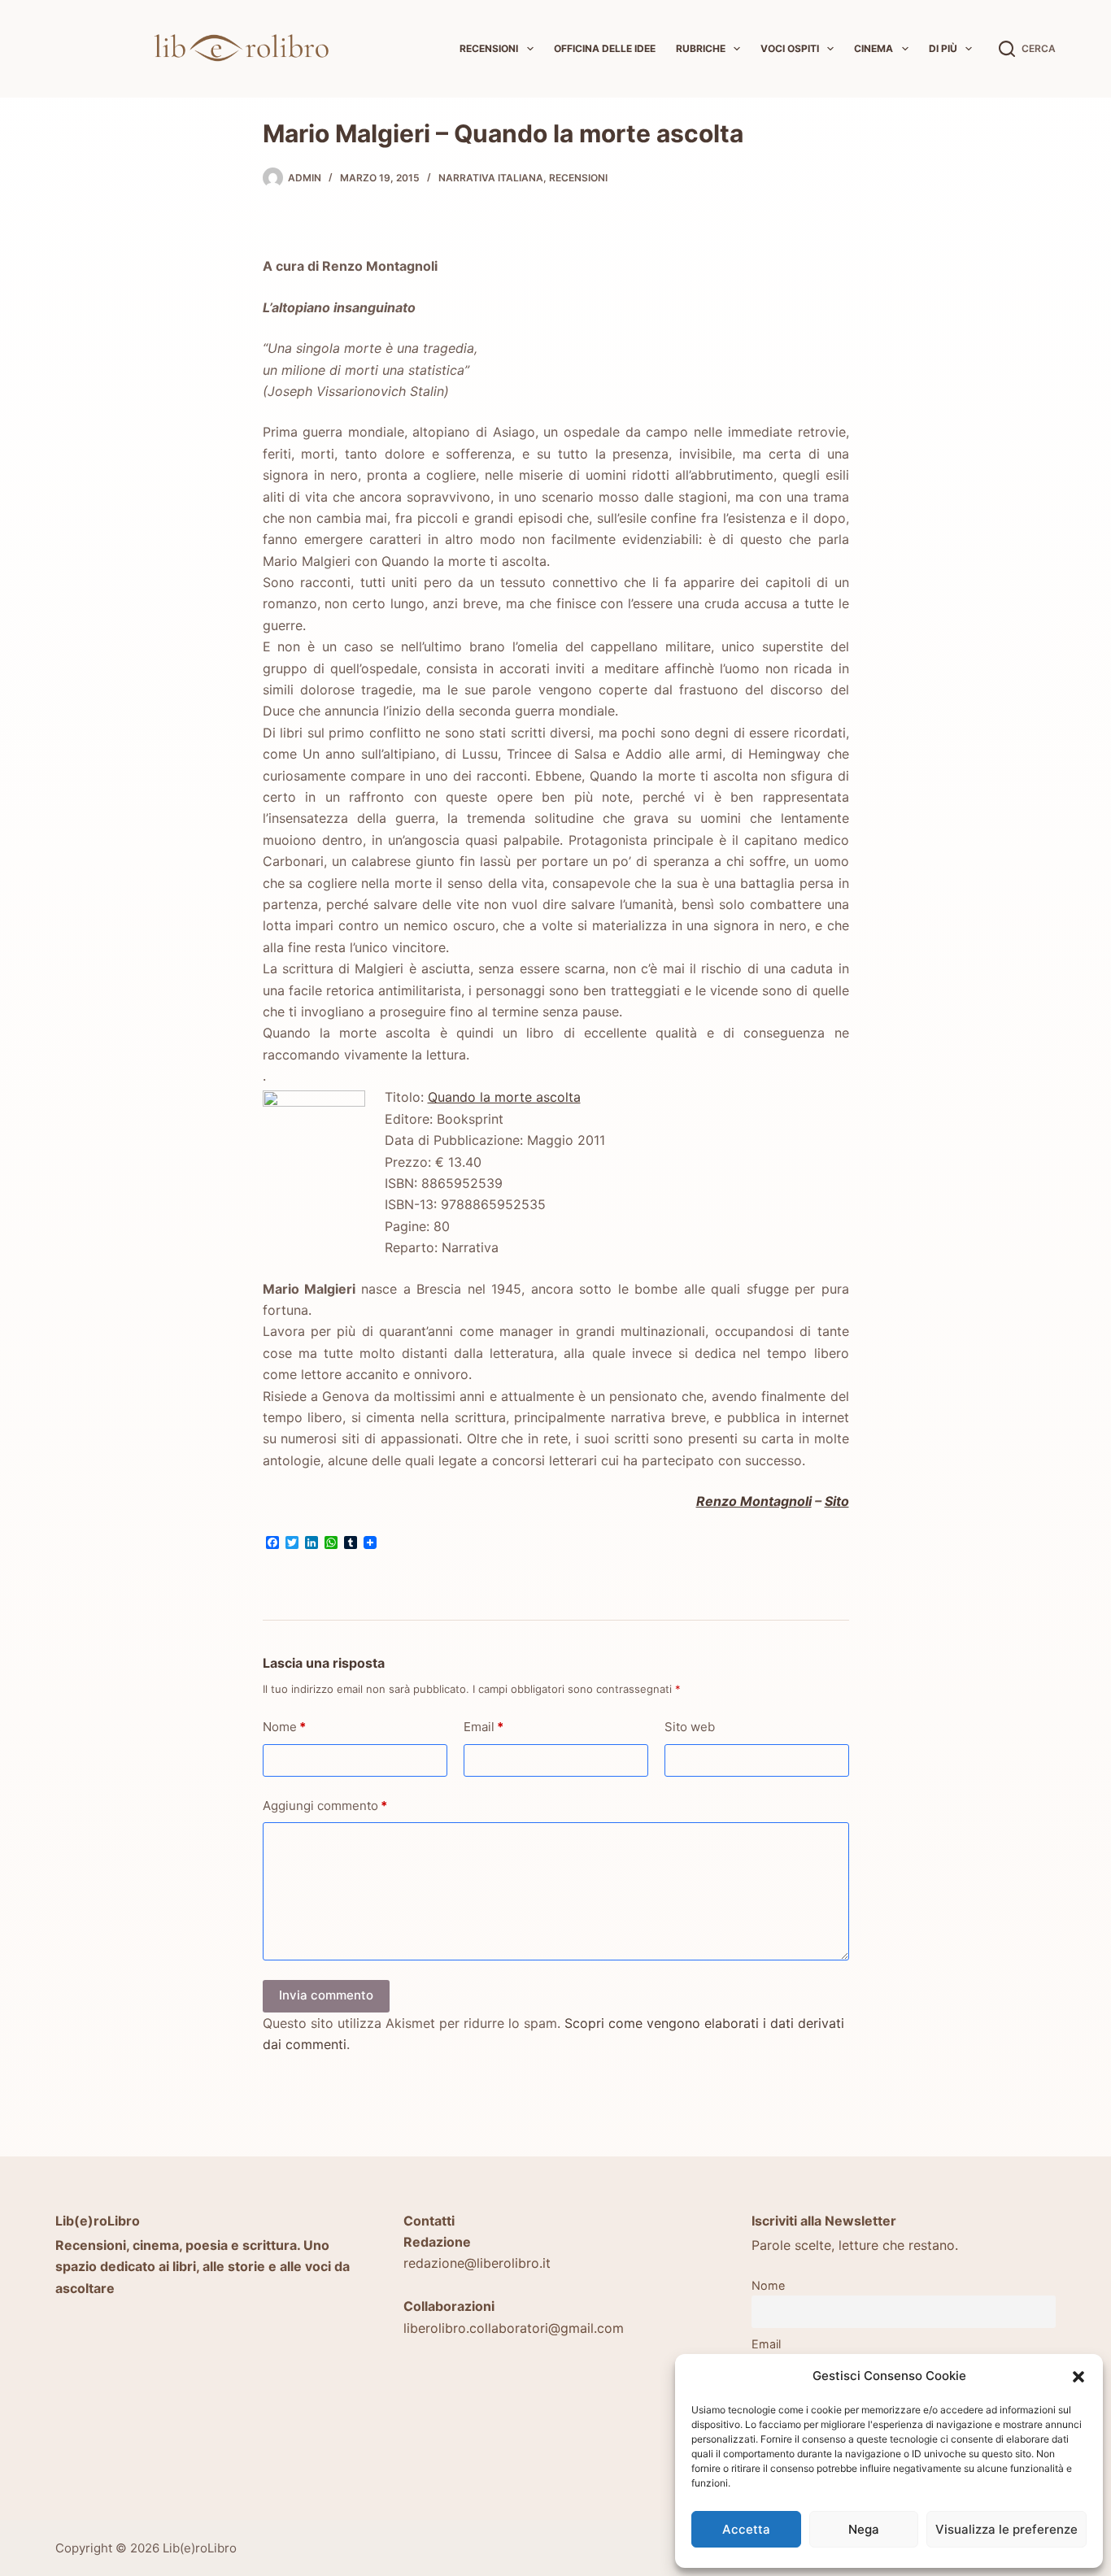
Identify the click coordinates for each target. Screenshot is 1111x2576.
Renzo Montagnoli (754, 1501)
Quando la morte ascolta (504, 1097)
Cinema (874, 48)
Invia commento (326, 1995)
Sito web (690, 1727)
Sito (837, 1501)
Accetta (746, 2529)
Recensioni (489, 48)
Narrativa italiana (491, 178)
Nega (864, 2529)
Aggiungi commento (325, 1806)
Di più (943, 48)
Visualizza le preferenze (1006, 2529)
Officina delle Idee (605, 48)
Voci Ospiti (790, 48)
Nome (284, 1727)
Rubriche (701, 48)
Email (484, 1727)
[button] (1078, 2377)
